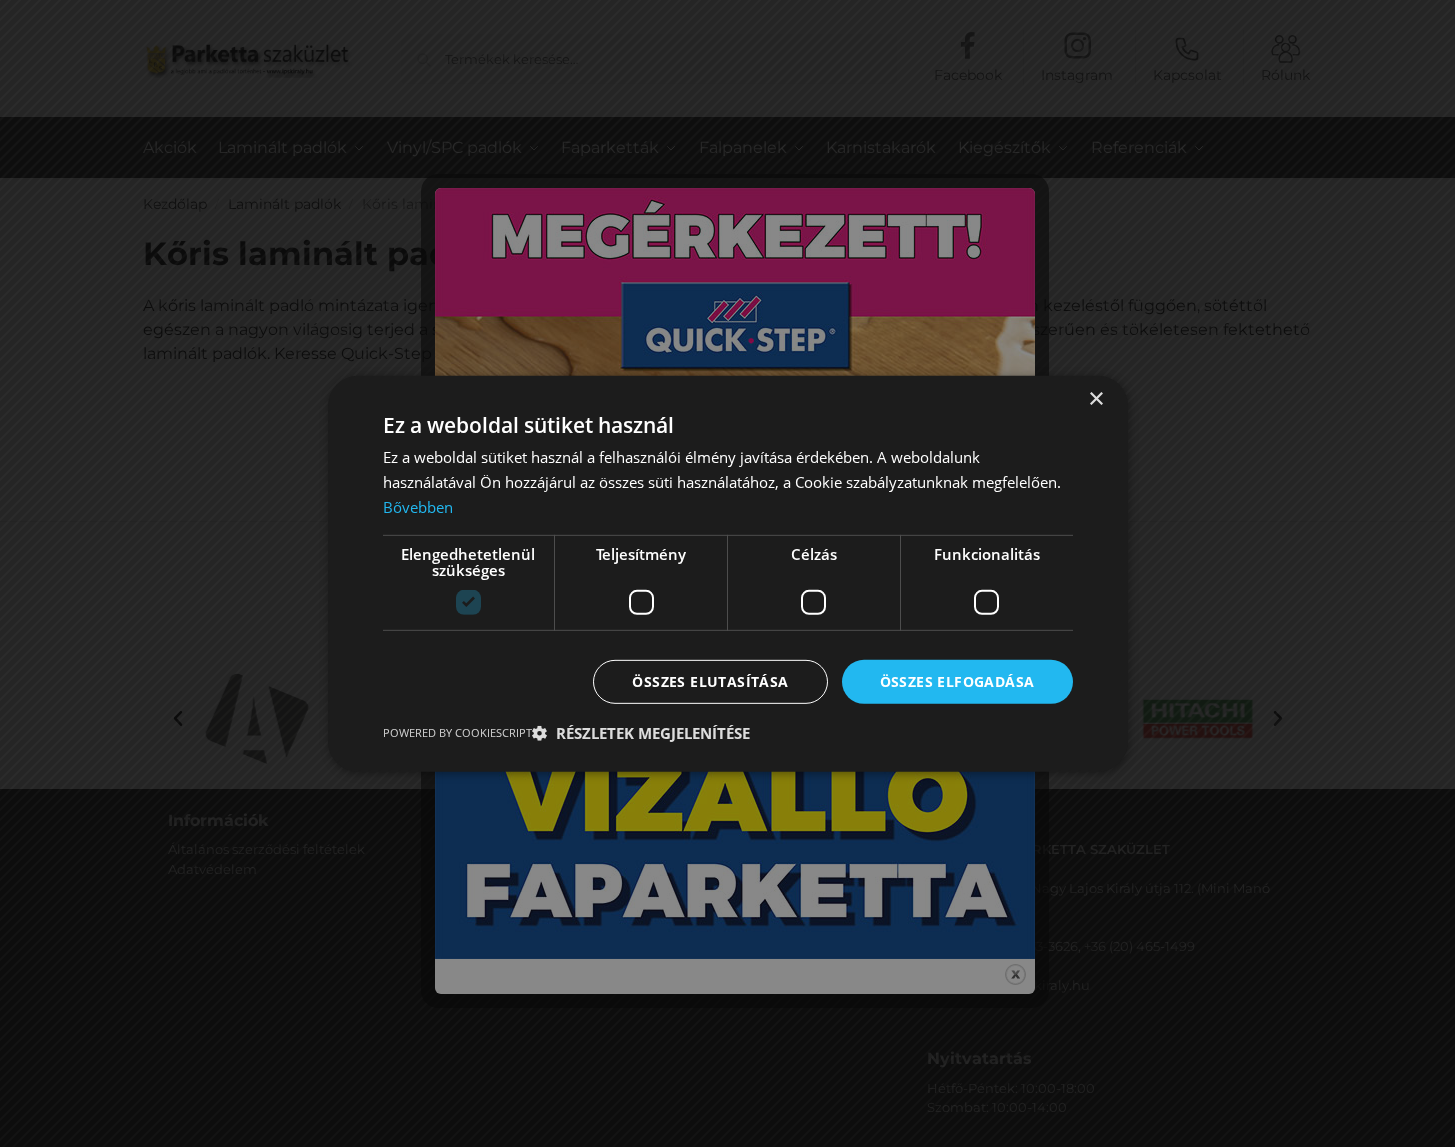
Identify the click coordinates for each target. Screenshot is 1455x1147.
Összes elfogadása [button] (957, 680)
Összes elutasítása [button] (710, 680)
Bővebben (418, 506)
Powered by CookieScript (457, 732)
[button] (641, 733)
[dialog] (727, 573)
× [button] (1095, 398)
